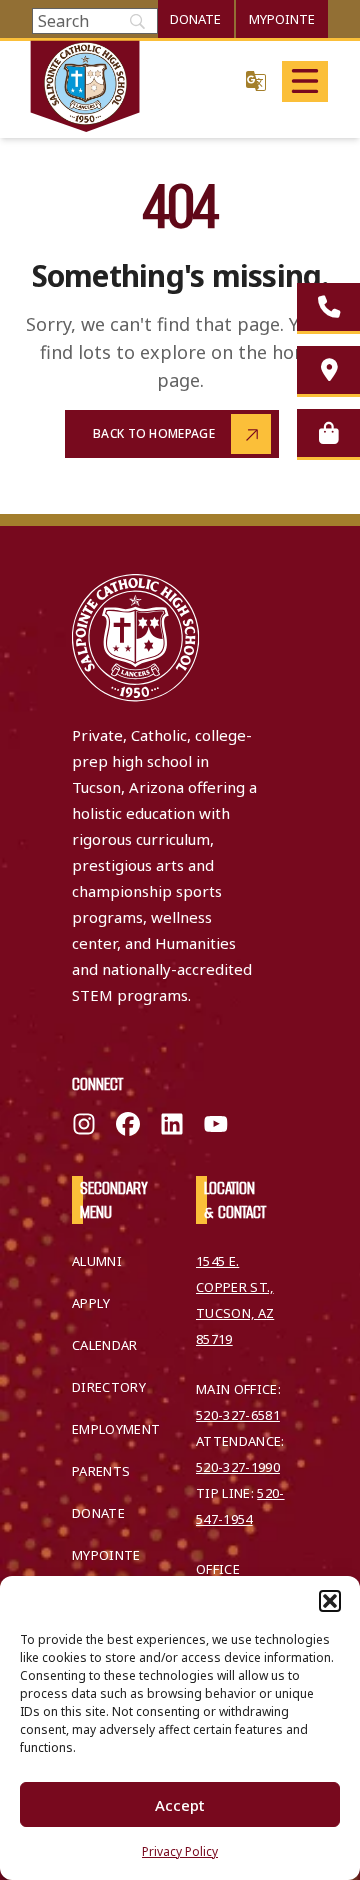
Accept (180, 1805)
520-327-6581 (238, 1415)
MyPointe (282, 19)
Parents (101, 1471)
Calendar (105, 1345)
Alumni (97, 1261)
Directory (109, 1387)
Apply (91, 1303)
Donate (195, 19)
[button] (330, 1601)
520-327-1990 (238, 1467)
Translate (256, 80)
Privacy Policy (180, 1851)
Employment (116, 1429)
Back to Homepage (154, 433)
